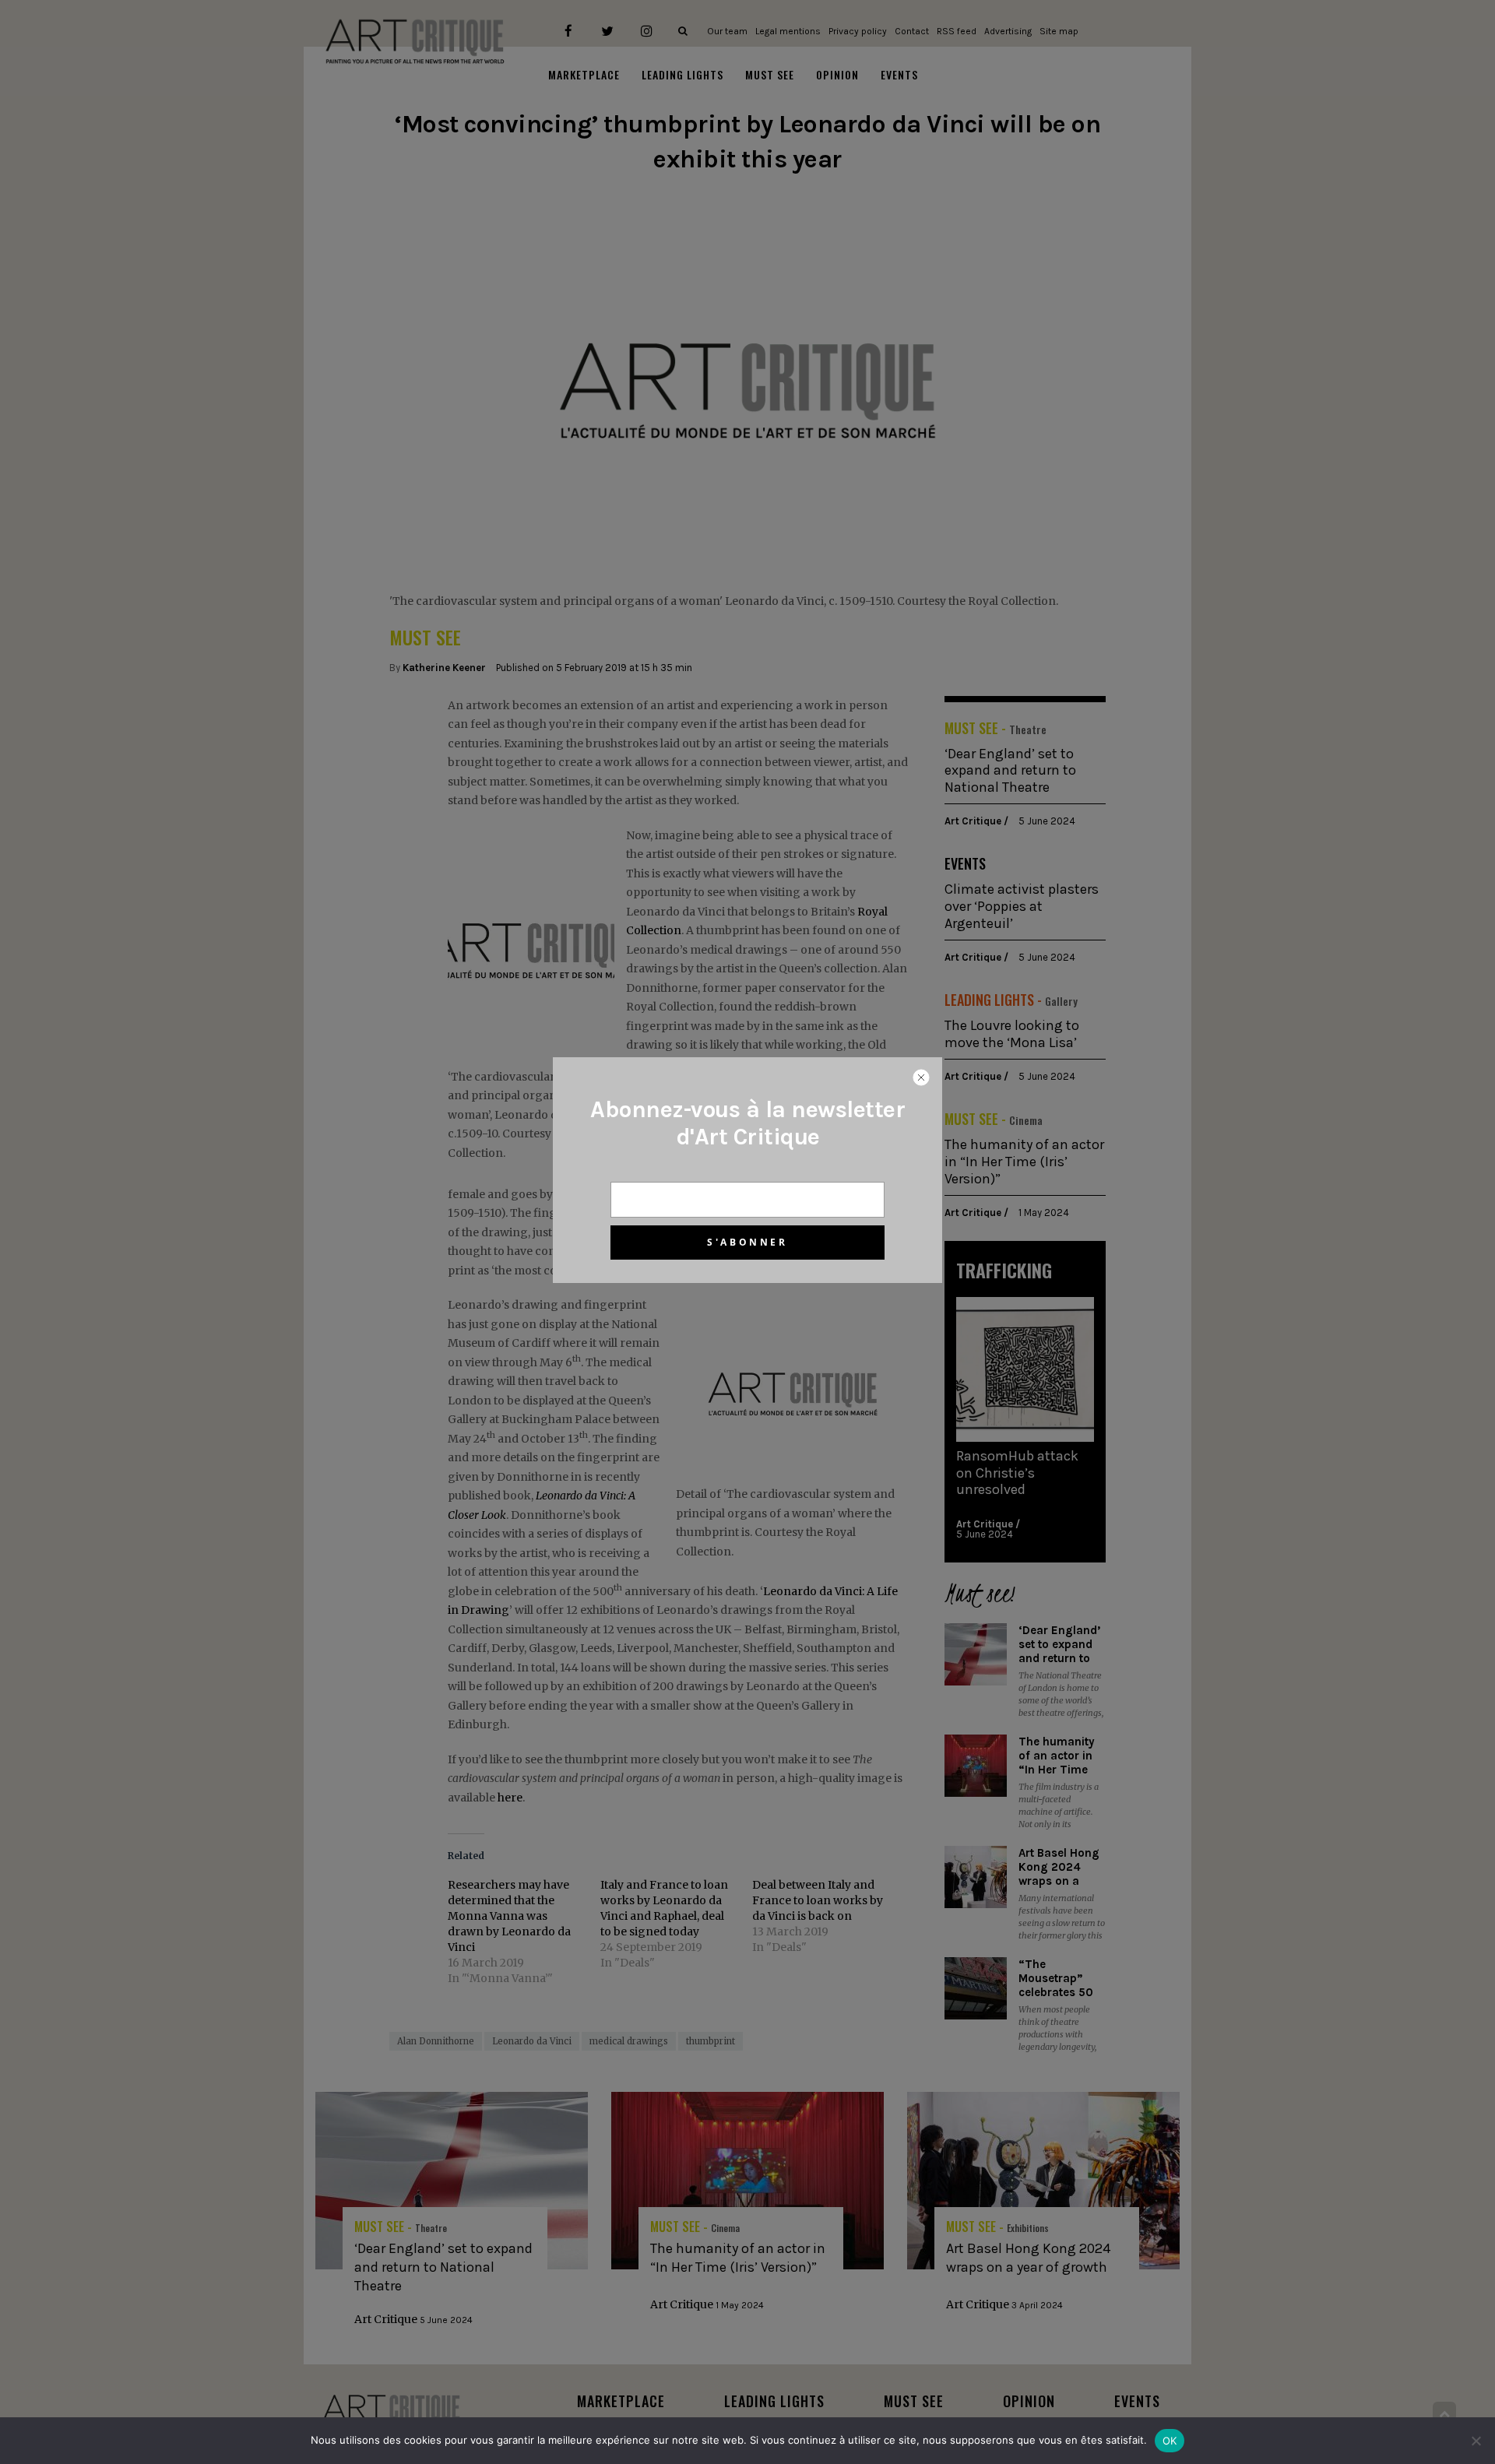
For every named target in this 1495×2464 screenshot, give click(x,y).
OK (1170, 2441)
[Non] (1476, 2441)
